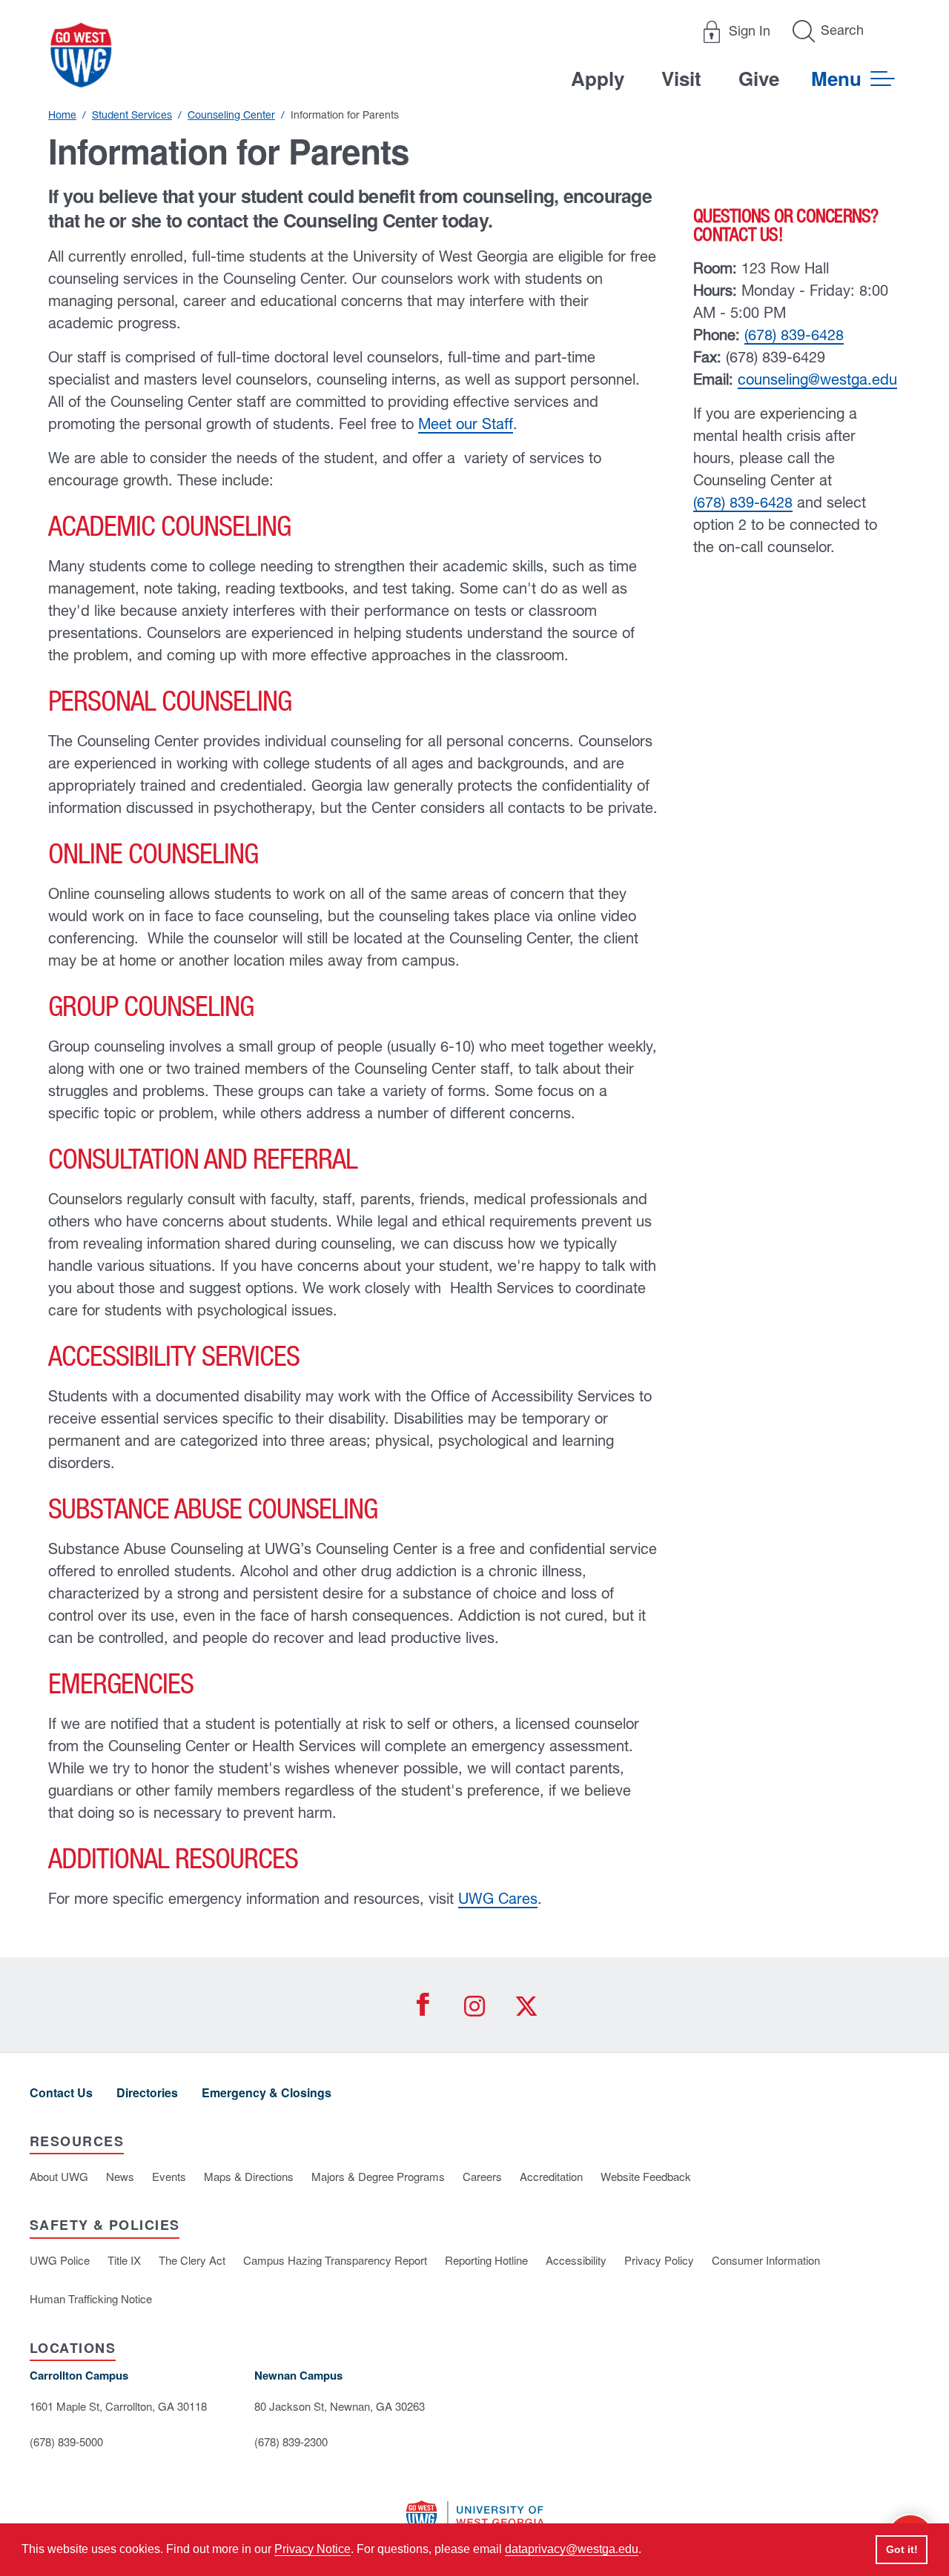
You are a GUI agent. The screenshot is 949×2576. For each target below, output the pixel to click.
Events (169, 2176)
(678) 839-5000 (66, 2441)
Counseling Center (231, 115)
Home (62, 115)
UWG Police (60, 2260)
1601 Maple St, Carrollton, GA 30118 (118, 2406)
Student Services (132, 115)
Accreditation (551, 2176)
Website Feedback (646, 2176)
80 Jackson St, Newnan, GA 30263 (340, 2406)
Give (759, 78)
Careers (482, 2176)
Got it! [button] (902, 2549)
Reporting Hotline (486, 2260)
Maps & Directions (249, 2176)
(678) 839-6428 (794, 335)
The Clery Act (192, 2260)
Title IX (124, 2260)
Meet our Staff (466, 424)
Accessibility (576, 2260)
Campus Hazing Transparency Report (335, 2260)
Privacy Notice (313, 2549)
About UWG (59, 2176)
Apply (598, 78)
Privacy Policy (659, 2260)
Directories (147, 2092)
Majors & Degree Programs (378, 2176)
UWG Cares (498, 1898)
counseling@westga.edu (817, 379)
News (120, 2176)
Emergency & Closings (267, 2092)
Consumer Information (766, 2260)
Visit (681, 78)
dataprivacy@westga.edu (572, 2549)
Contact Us (61, 2092)
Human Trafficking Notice (91, 2298)
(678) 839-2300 (291, 2441)
